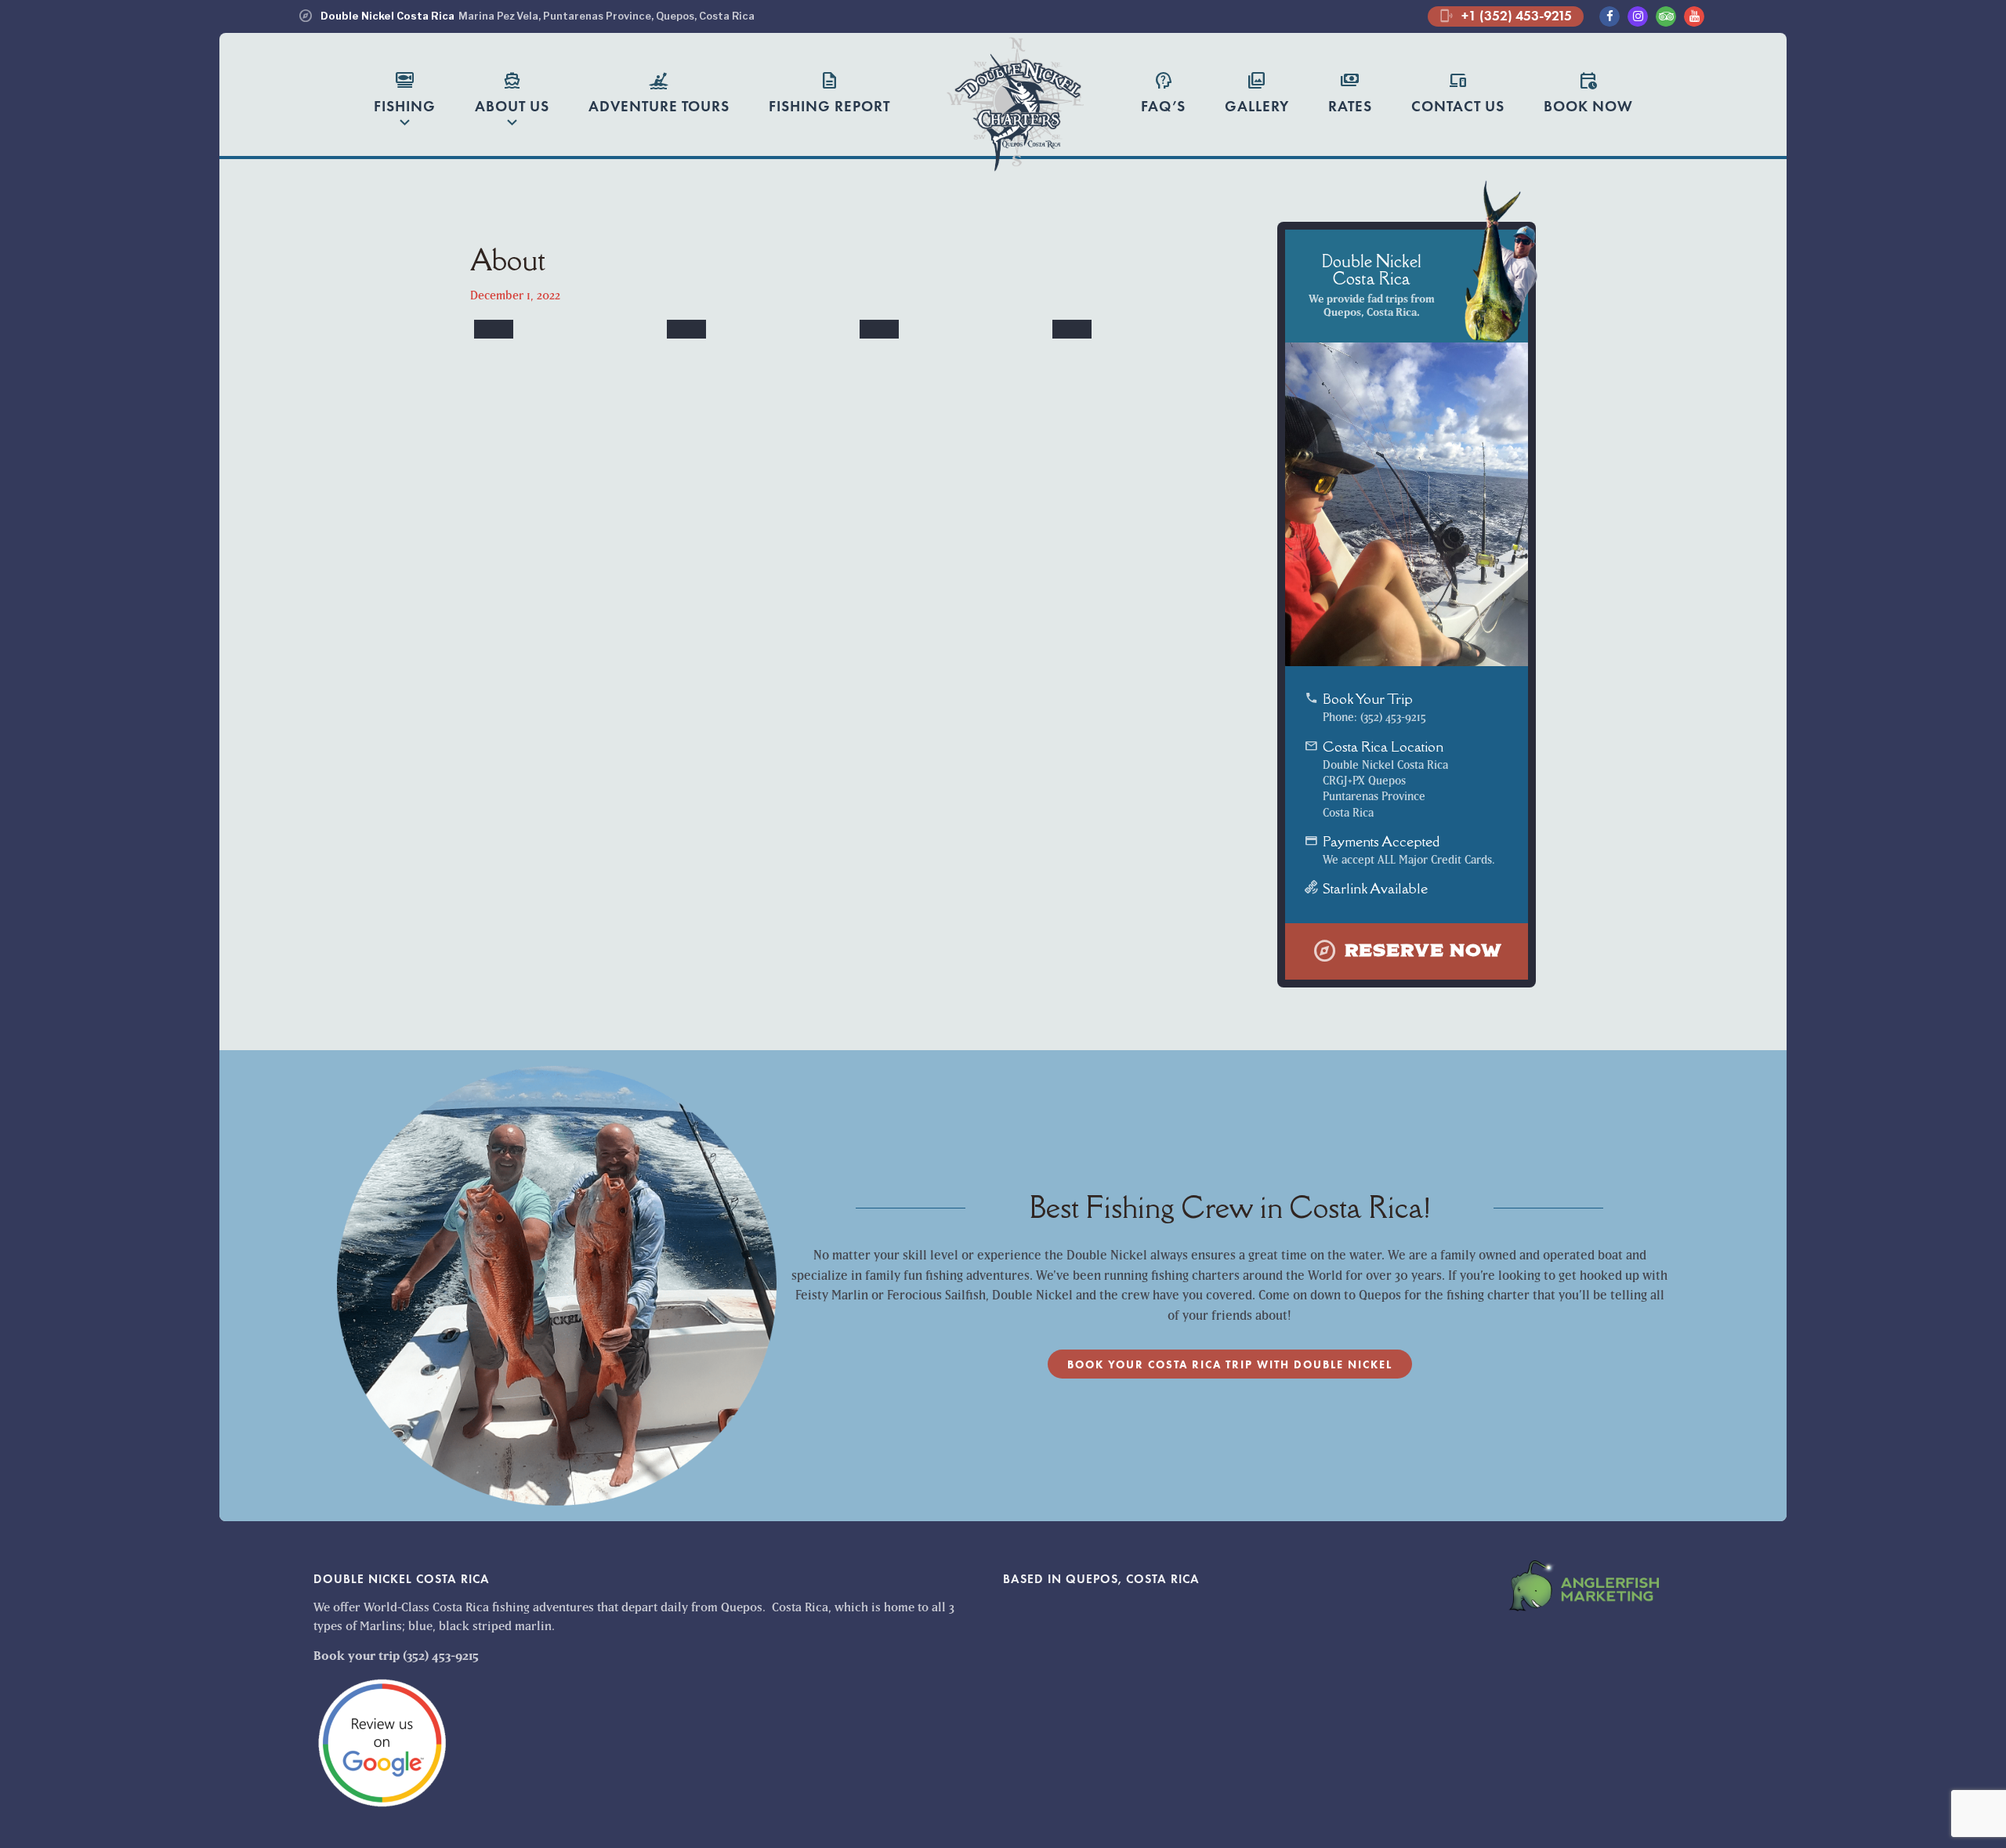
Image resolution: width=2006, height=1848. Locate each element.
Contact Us (1458, 92)
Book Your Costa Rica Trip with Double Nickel (1230, 1364)
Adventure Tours (659, 92)
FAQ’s (1163, 92)
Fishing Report (829, 92)
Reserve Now (1407, 951)
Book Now (1588, 92)
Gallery (1257, 92)
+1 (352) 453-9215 (1506, 16)
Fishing (405, 101)
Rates (1350, 92)
